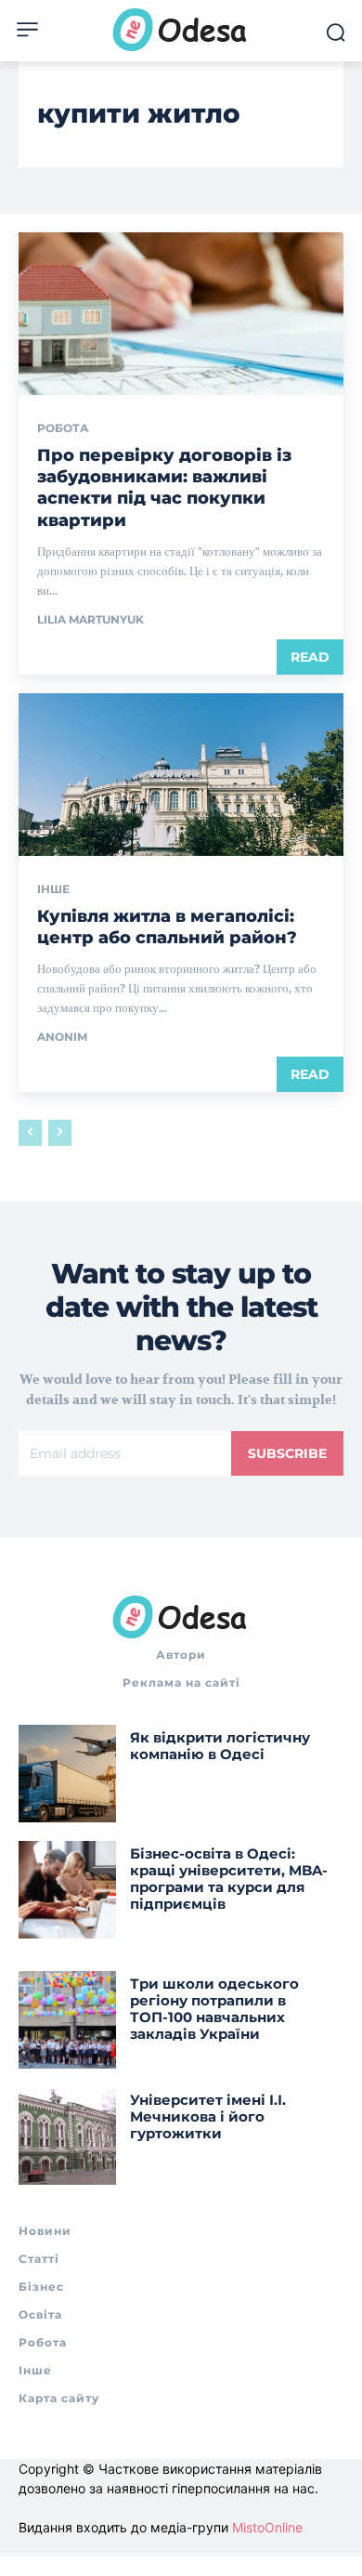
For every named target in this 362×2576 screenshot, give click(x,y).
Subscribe (287, 1453)
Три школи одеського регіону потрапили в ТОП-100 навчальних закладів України (214, 2009)
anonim (62, 1037)
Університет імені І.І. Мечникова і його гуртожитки (208, 2116)
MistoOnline (267, 2527)
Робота (63, 428)
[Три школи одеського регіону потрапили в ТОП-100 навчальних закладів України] (67, 2020)
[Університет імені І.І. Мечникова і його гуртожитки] (67, 2136)
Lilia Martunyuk (90, 619)
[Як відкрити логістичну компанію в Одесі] (67, 1774)
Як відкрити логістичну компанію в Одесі (220, 1746)
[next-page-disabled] (60, 1133)
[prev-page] (30, 1133)
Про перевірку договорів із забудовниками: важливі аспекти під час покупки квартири (164, 488)
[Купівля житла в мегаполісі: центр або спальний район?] (181, 775)
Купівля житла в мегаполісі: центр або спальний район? (167, 927)
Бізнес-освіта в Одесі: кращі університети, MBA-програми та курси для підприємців (229, 1879)
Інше (53, 889)
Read (310, 657)
